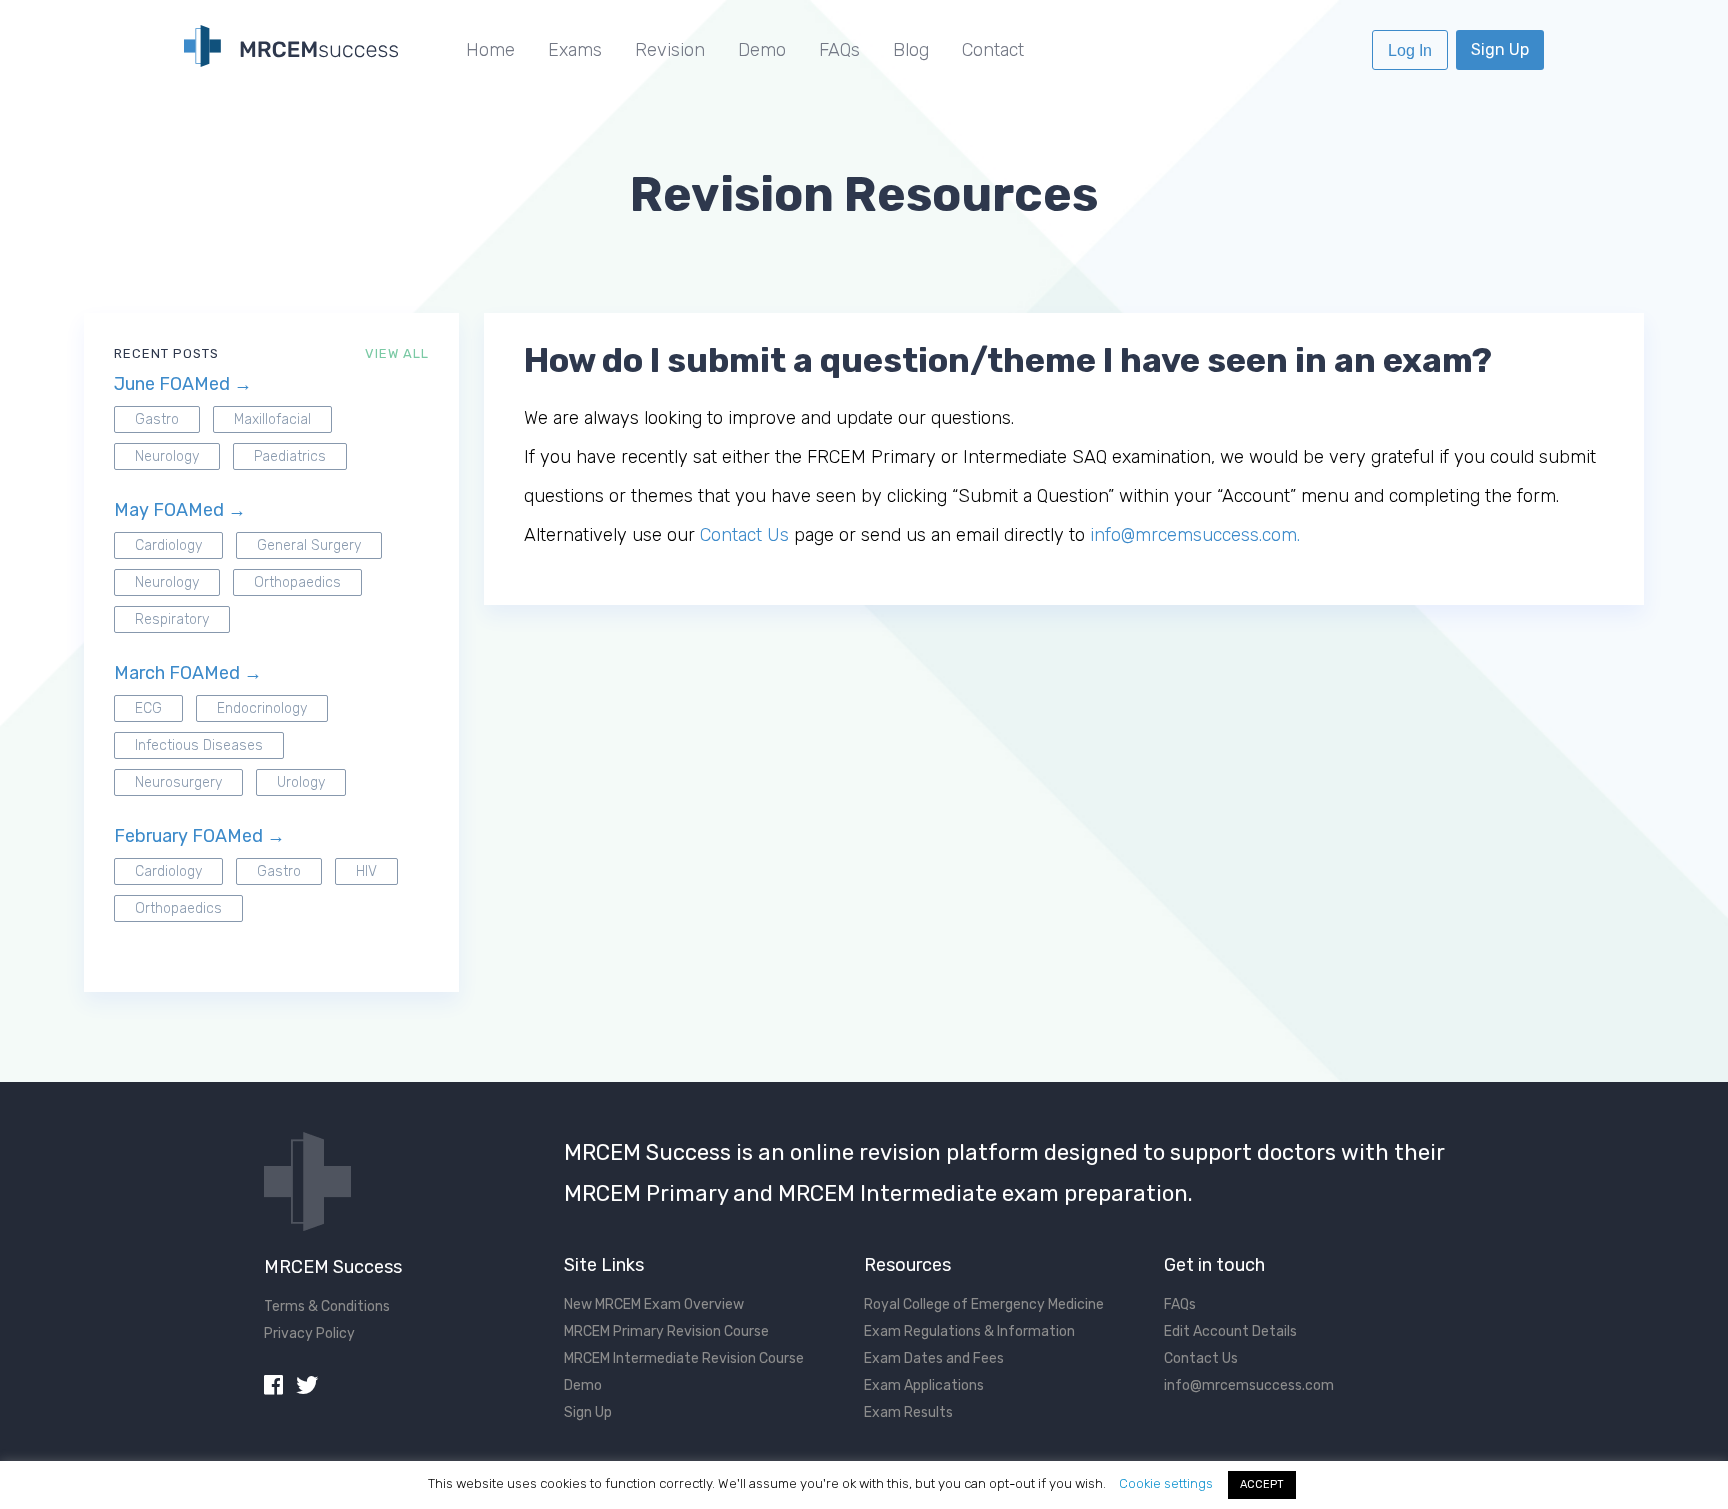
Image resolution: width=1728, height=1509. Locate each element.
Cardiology (168, 545)
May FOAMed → (180, 510)
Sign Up (1500, 49)
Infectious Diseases (199, 745)
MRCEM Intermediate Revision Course (684, 1358)
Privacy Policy (309, 1333)
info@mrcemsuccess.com (1249, 1385)
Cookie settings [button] (1166, 1483)
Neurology (167, 456)
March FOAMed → (188, 673)
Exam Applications (924, 1385)
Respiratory (172, 619)
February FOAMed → (199, 836)
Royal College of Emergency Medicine (984, 1304)
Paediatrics (290, 456)
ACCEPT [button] (1262, 1484)
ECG (148, 708)
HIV (366, 871)
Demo (762, 50)
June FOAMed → (183, 384)
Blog (911, 50)
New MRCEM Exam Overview (654, 1304)
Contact (993, 50)
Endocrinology (262, 708)
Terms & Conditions (327, 1306)
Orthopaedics (297, 582)
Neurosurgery (178, 782)
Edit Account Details (1230, 1331)
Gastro (157, 419)
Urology (301, 782)
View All (397, 353)
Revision (670, 50)
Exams (575, 50)
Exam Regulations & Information (969, 1331)
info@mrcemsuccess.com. (1195, 535)
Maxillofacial (272, 419)
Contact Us (744, 535)
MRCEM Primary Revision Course (666, 1331)
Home (490, 50)
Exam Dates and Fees (934, 1358)
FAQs (839, 50)
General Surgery (309, 545)
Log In (1410, 50)
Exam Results (908, 1412)
